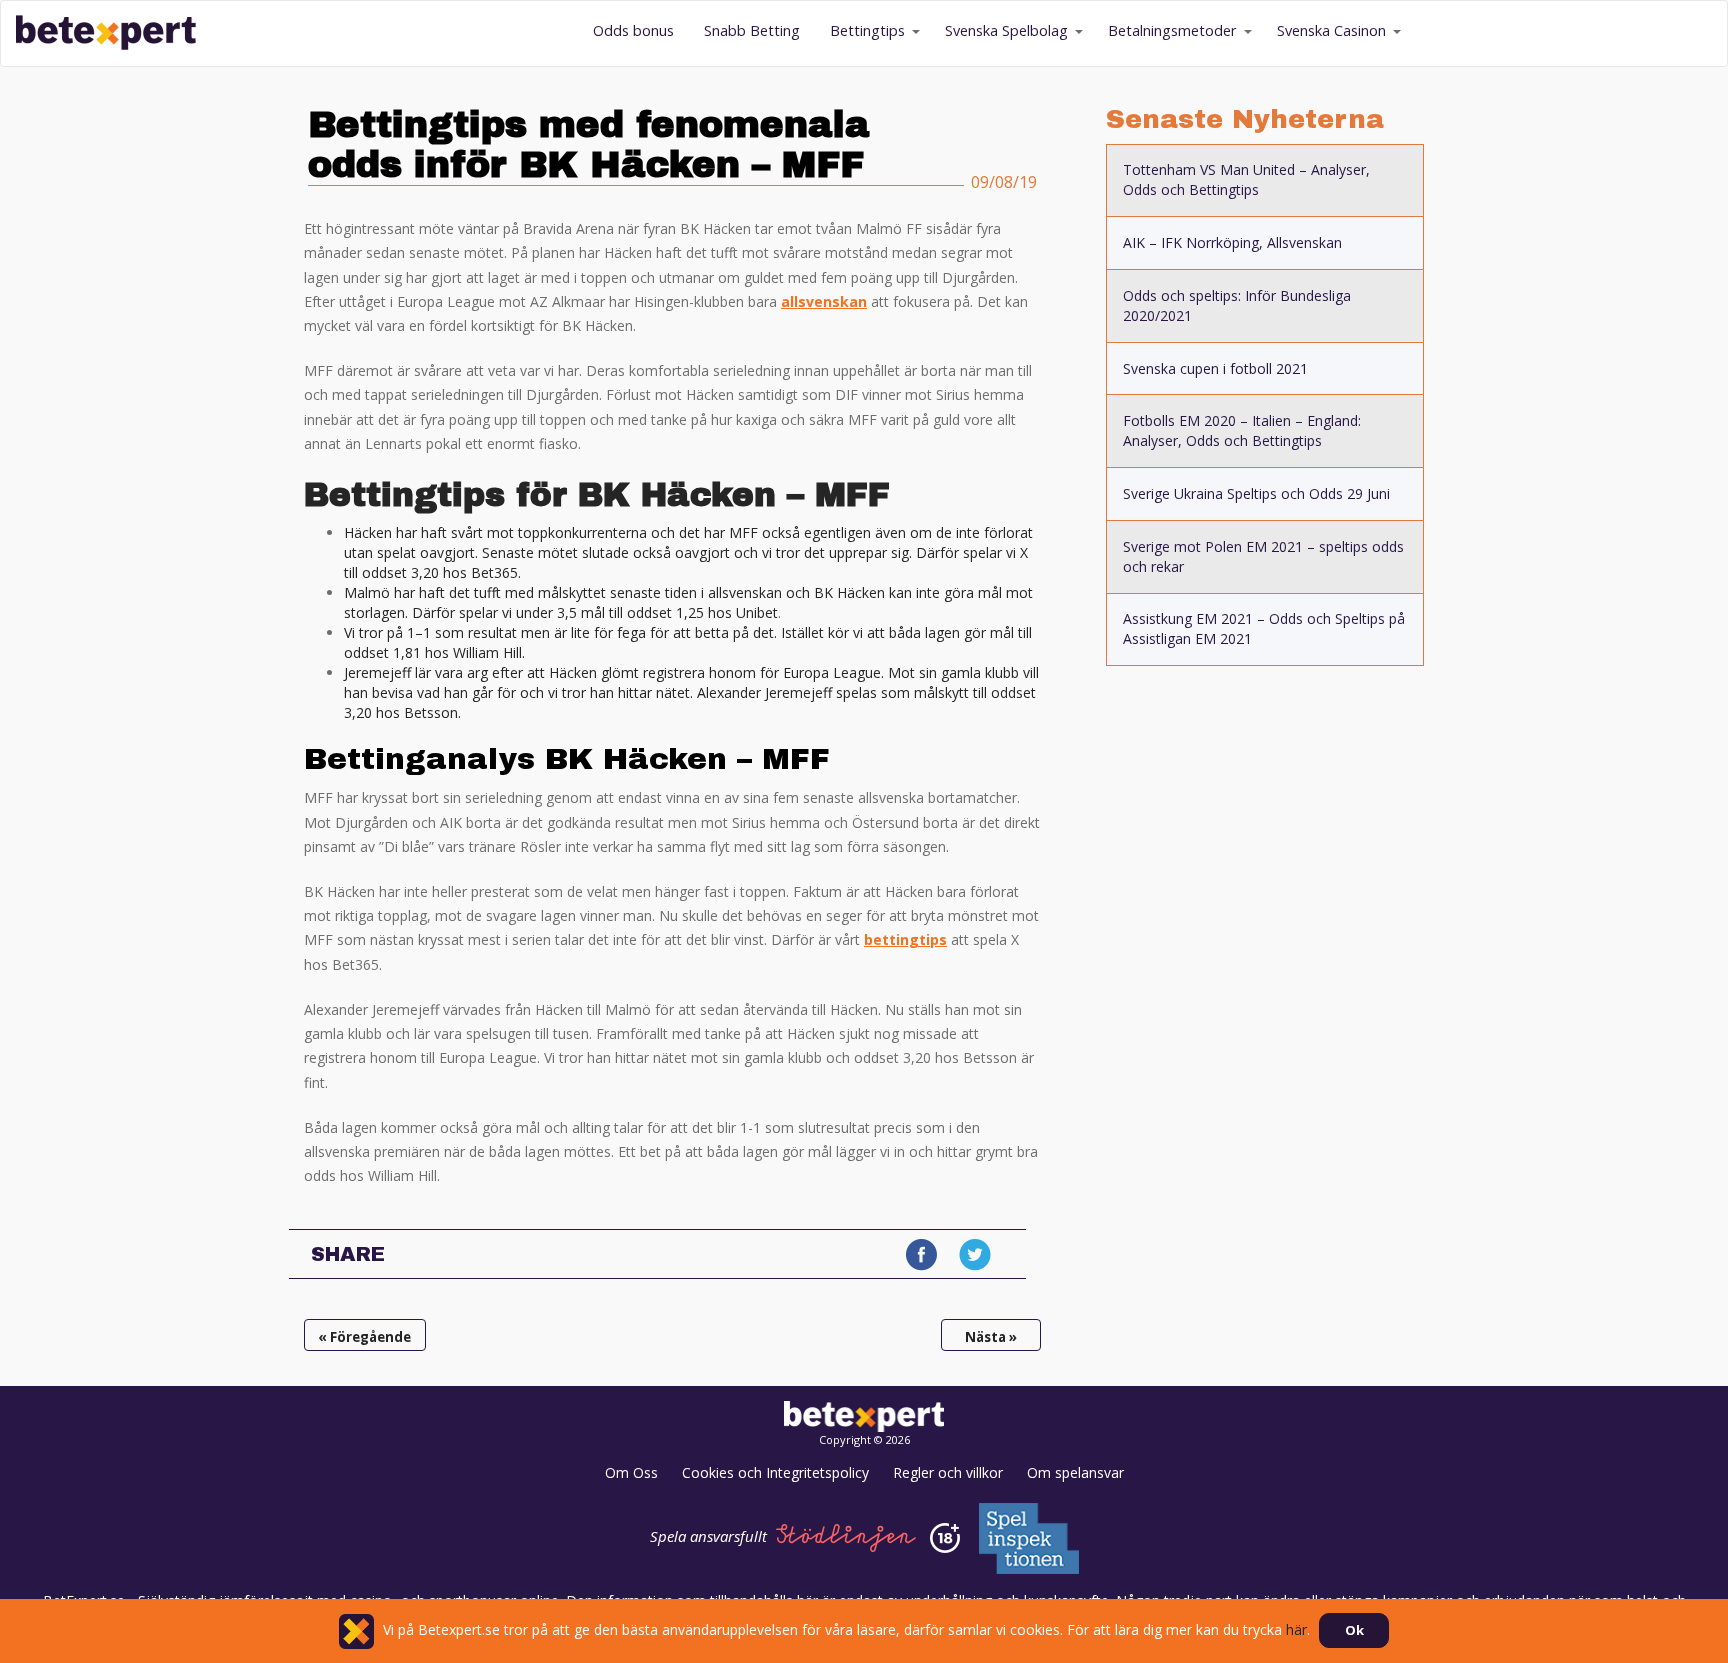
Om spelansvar (1075, 1472)
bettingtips (905, 939)
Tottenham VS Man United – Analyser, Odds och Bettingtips (1246, 179)
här (1296, 1629)
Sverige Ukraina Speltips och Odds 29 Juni (1256, 493)
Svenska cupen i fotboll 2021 (1215, 368)
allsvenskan (824, 301)
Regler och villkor (948, 1472)
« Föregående (364, 1337)
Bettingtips (867, 30)
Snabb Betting (752, 30)
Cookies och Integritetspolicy (775, 1472)
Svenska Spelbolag (1006, 30)
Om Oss (631, 1472)
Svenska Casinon (1331, 30)
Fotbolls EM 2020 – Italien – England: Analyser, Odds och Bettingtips (1242, 430)
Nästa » (991, 1337)
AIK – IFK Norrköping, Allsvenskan (1232, 242)
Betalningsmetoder (1172, 30)
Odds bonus (633, 30)
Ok (1354, 1630)
